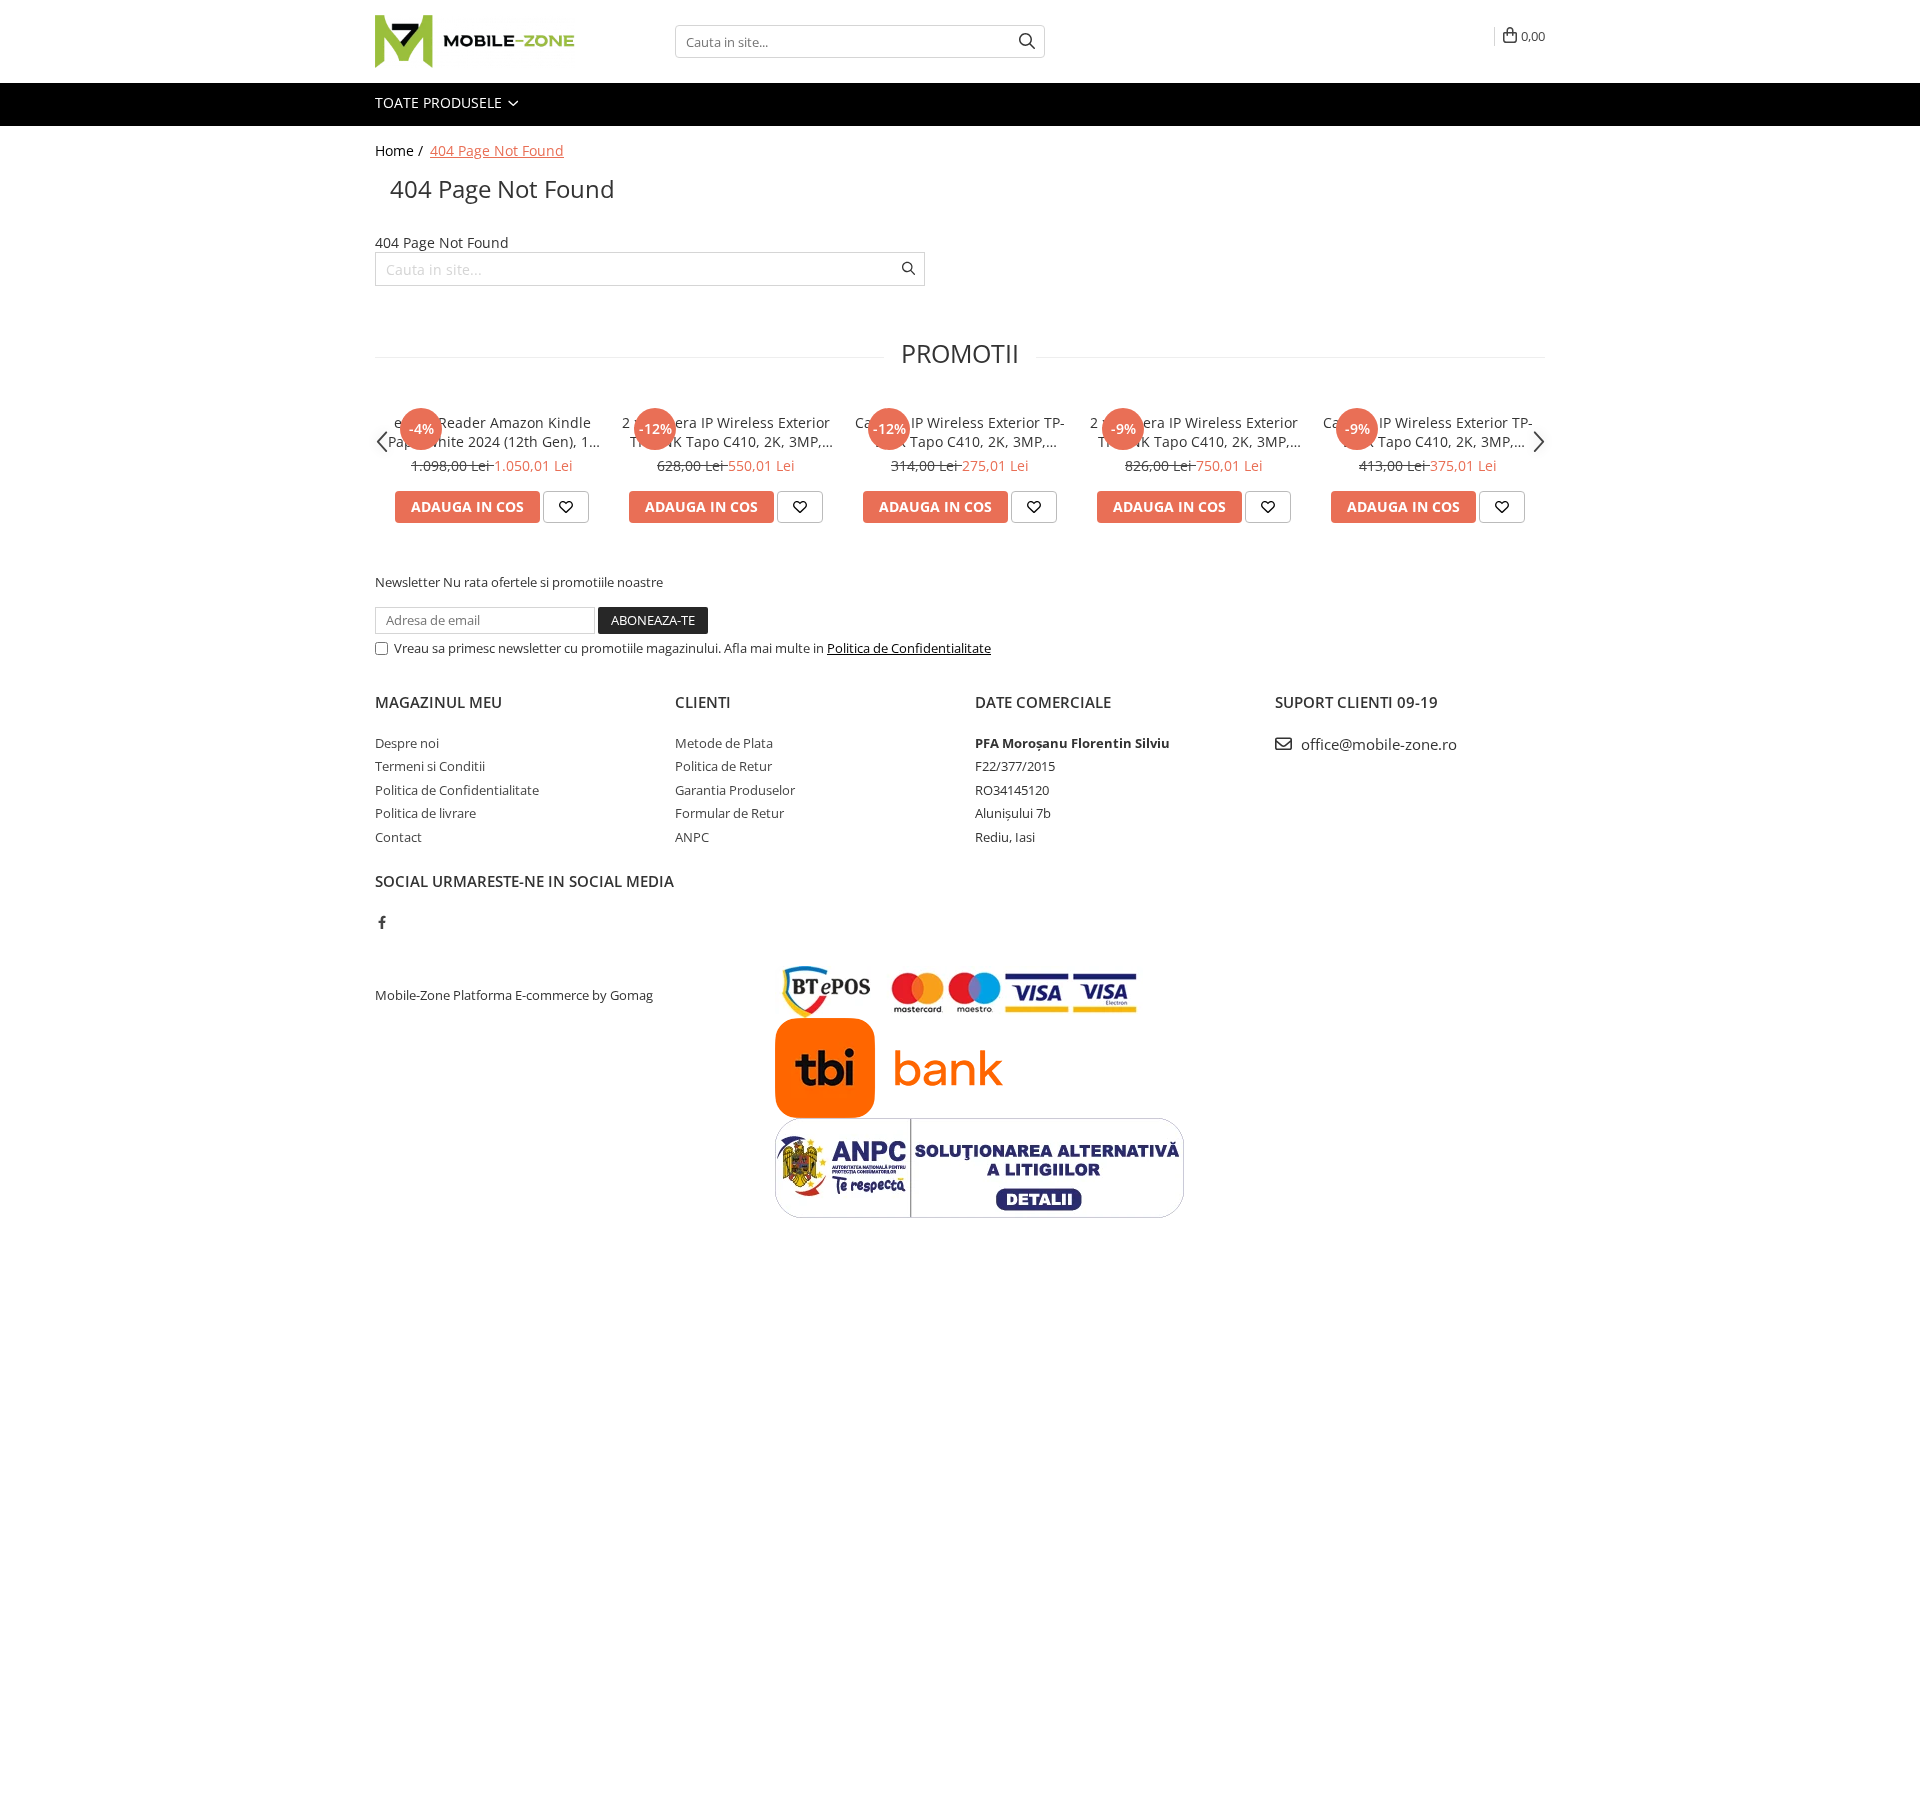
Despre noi (407, 743)
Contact (398, 837)
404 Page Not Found (497, 150)
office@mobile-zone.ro (1377, 744)
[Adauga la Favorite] (566, 507)
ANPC (692, 837)
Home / (401, 150)
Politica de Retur (723, 766)
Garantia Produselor (735, 790)
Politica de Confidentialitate (909, 648)
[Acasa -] (475, 41)
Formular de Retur (729, 813)
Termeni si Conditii (430, 766)
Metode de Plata (724, 743)
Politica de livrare (425, 813)
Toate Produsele (440, 102)
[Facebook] (381, 922)
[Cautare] (1027, 41)
